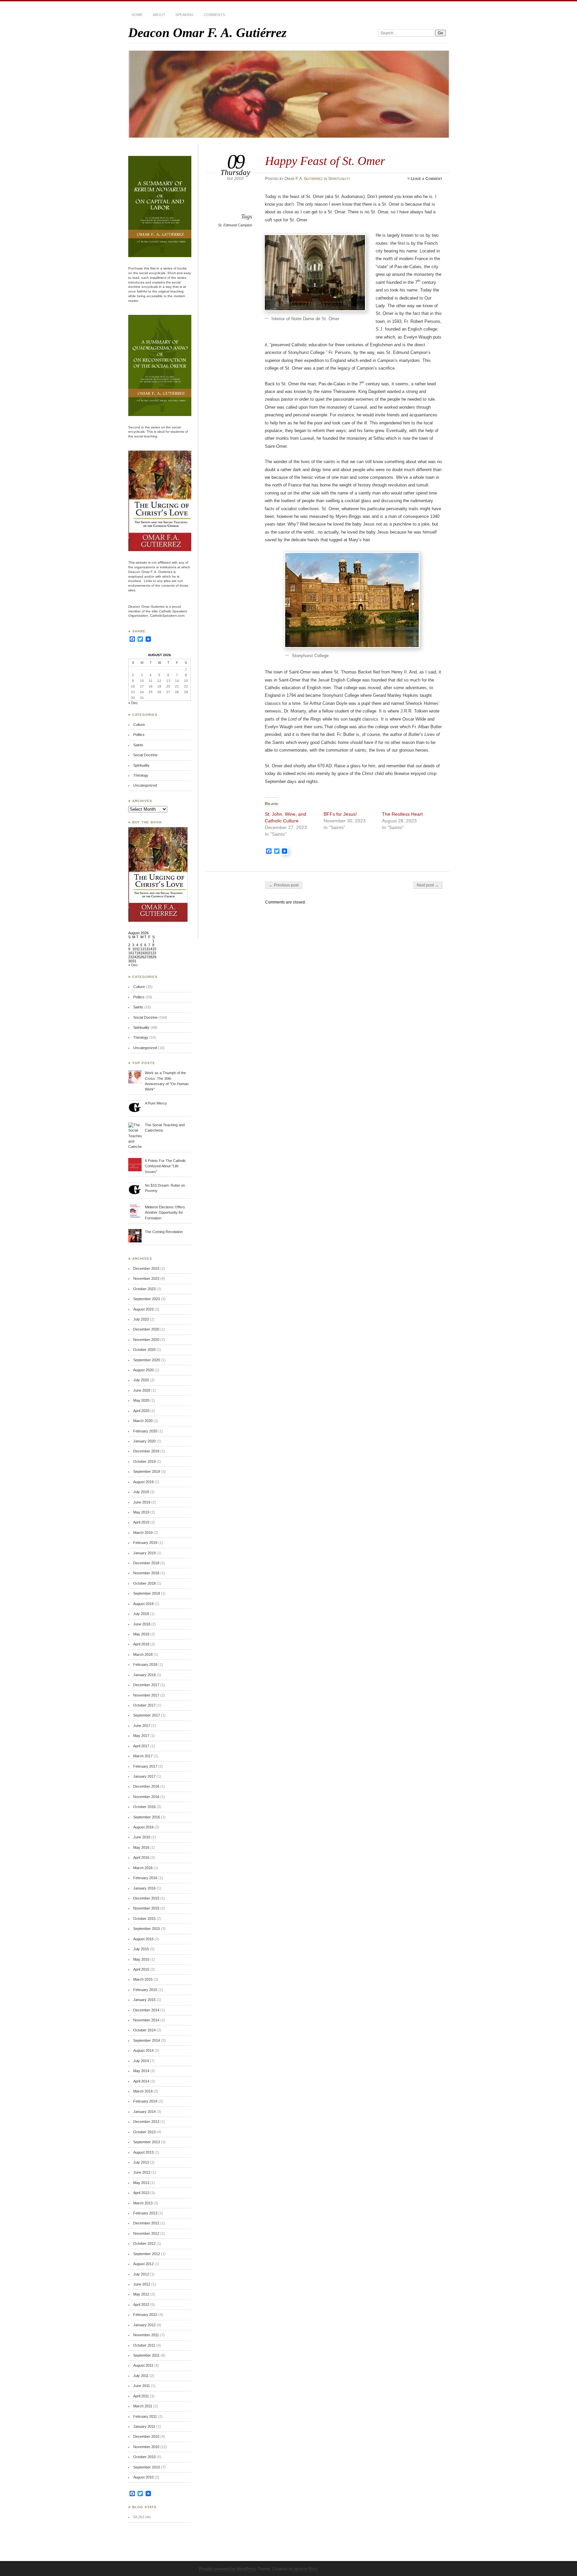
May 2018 (141, 1634)
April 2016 (141, 1857)
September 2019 (147, 1471)
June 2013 (142, 2172)
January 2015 (144, 2000)
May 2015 (141, 1959)
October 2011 (144, 2345)
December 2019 (146, 1451)
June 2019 (142, 1502)
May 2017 (141, 1736)
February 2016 (145, 1878)
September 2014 (147, 2040)
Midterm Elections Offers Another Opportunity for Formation (165, 1213)
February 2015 (145, 1990)
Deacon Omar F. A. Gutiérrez (207, 33)
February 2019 (145, 1543)
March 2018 (143, 1654)
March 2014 (143, 2091)
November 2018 (146, 1573)
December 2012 (146, 2223)
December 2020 (146, 1329)
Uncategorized (145, 785)
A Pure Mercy (156, 1103)
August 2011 (143, 2365)
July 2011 (141, 2376)
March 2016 (143, 1868)
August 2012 (143, 2264)
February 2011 (145, 2416)
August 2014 (143, 2050)
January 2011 (144, 2426)
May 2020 (141, 1400)
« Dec (133, 703)
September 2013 (147, 2142)
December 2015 (146, 1898)
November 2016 (146, 1797)
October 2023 (144, 1289)
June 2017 (142, 1726)
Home (137, 15)
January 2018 (144, 1675)
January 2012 (144, 2325)
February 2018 (145, 1664)
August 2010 (143, 2477)
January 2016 (144, 1888)
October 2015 (144, 1919)
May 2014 (141, 2071)
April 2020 (141, 1411)
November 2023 (146, 1278)
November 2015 (146, 1908)
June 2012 (142, 2284)
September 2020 (147, 1360)
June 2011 (142, 2386)
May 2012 (141, 2294)
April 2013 (141, 2193)
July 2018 (141, 1614)
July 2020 (141, 1380)
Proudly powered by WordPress (228, 2569)
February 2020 (145, 1431)
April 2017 (141, 1746)
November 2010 (146, 2447)
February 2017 (145, 1766)
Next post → (428, 885)
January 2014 (144, 2112)
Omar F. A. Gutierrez (304, 179)
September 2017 (147, 1715)
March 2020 (143, 1421)
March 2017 (143, 1756)
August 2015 (143, 1939)
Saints (138, 745)
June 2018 (142, 1624)
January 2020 (144, 1441)
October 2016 (144, 1807)
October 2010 (144, 2457)
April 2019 (141, 1522)
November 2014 (146, 2020)
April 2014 (141, 2081)
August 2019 (143, 1482)
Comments (214, 15)
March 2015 (143, 1979)
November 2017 (146, 1695)
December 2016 (146, 1786)
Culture (139, 725)
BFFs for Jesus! (340, 814)
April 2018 (141, 1644)
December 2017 (146, 1685)
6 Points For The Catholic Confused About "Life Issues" (165, 1166)
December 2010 (146, 2436)
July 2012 (141, 2274)
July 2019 (141, 1492)
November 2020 (146, 1340)
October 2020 (144, 1350)
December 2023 (146, 1268)
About (159, 15)
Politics (139, 735)
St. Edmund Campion (235, 225)
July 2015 (141, 1949)
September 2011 (146, 2355)
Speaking (184, 15)
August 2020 (143, 1370)
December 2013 (146, 2122)
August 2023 (143, 1309)
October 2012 (144, 2243)
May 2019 (141, 1512)
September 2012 (147, 2254)
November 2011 (146, 2335)
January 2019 (144, 1553)
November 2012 (146, 2233)
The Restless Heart (402, 814)
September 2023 (147, 1299)
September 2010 (147, 2467)
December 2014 (146, 2010)
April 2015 (141, 1969)
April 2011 (141, 2396)
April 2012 (141, 2305)
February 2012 (145, 2315)
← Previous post (284, 885)
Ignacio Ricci (306, 2569)
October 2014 (144, 2030)
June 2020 (142, 1390)
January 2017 (144, 1776)
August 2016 (143, 1827)
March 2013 (143, 2203)
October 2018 (144, 1583)
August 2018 (143, 1604)
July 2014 (141, 2061)
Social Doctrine (145, 755)
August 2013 (143, 2152)
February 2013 (145, 2213)
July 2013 (141, 2162)
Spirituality (339, 179)
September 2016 (147, 1817)
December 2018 (146, 1563)
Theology (141, 775)
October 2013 (144, 2132)
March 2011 (143, 2406)
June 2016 (142, 1837)
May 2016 (141, 1847)
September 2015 (147, 1929)
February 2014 (145, 2101)
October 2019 (144, 1461)
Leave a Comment (427, 179)
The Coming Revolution (164, 1232)
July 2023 (141, 1319)
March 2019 (143, 1533)
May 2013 (141, 2183)
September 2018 (147, 1593)
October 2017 (144, 1705)
